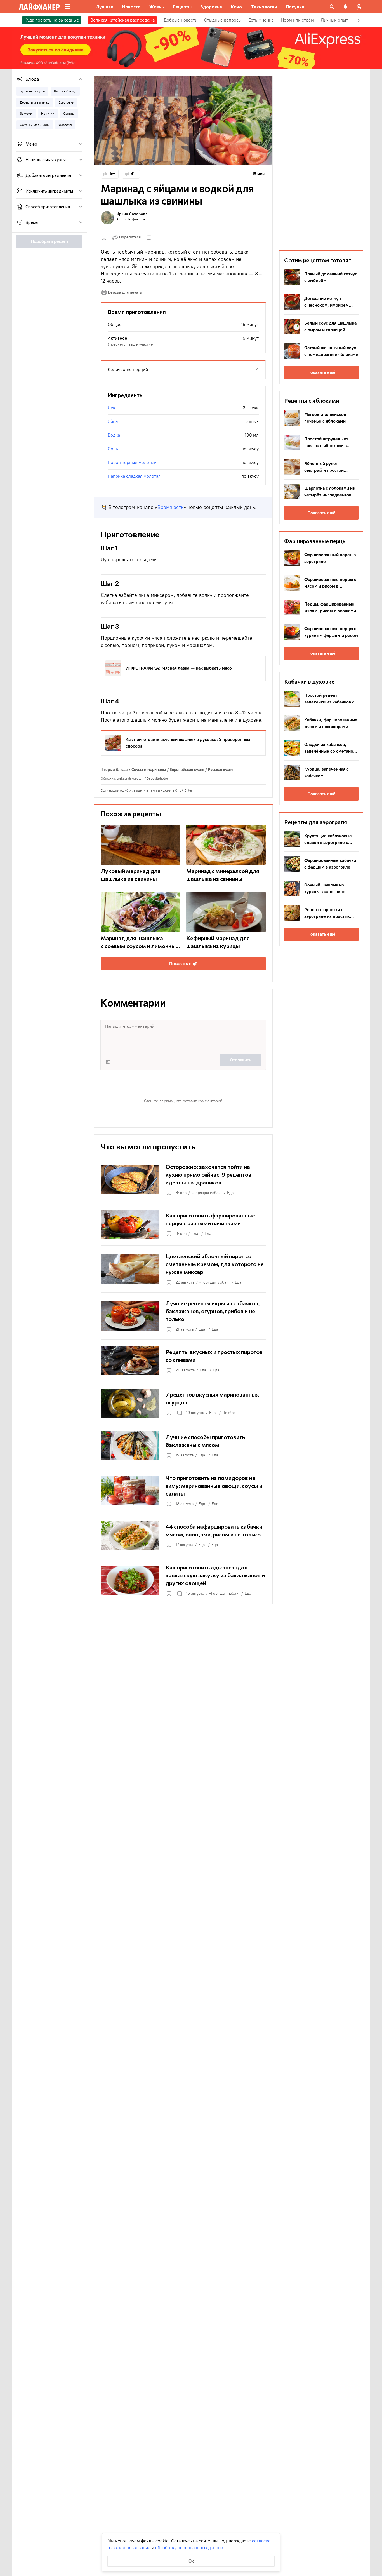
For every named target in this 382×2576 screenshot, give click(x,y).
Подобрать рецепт (50, 241)
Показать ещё (183, 964)
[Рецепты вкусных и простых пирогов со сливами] (183, 1361)
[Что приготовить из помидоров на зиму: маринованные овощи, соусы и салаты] (183, 1491)
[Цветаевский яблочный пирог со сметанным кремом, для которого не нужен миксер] (183, 1269)
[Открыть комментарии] (179, 1413)
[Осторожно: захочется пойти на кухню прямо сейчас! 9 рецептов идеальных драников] (183, 1179)
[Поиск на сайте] (332, 7)
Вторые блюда (114, 770)
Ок (191, 2561)
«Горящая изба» (206, 1193)
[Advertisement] (321, 159)
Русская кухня (221, 770)
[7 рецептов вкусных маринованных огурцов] (183, 1403)
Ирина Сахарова (132, 214)
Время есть (170, 507)
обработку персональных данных (189, 2548)
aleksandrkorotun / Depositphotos (143, 778)
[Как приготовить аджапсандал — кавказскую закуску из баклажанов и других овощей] (183, 1580)
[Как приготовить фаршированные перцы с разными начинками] (183, 1224)
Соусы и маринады (149, 770)
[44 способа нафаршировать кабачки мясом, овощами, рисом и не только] (183, 1535)
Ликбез (229, 1413)
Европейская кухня (187, 770)
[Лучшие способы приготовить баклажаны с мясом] (183, 1446)
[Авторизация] (359, 7)
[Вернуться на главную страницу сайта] (39, 7)
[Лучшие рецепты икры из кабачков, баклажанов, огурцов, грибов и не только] (183, 1316)
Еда (230, 1193)
